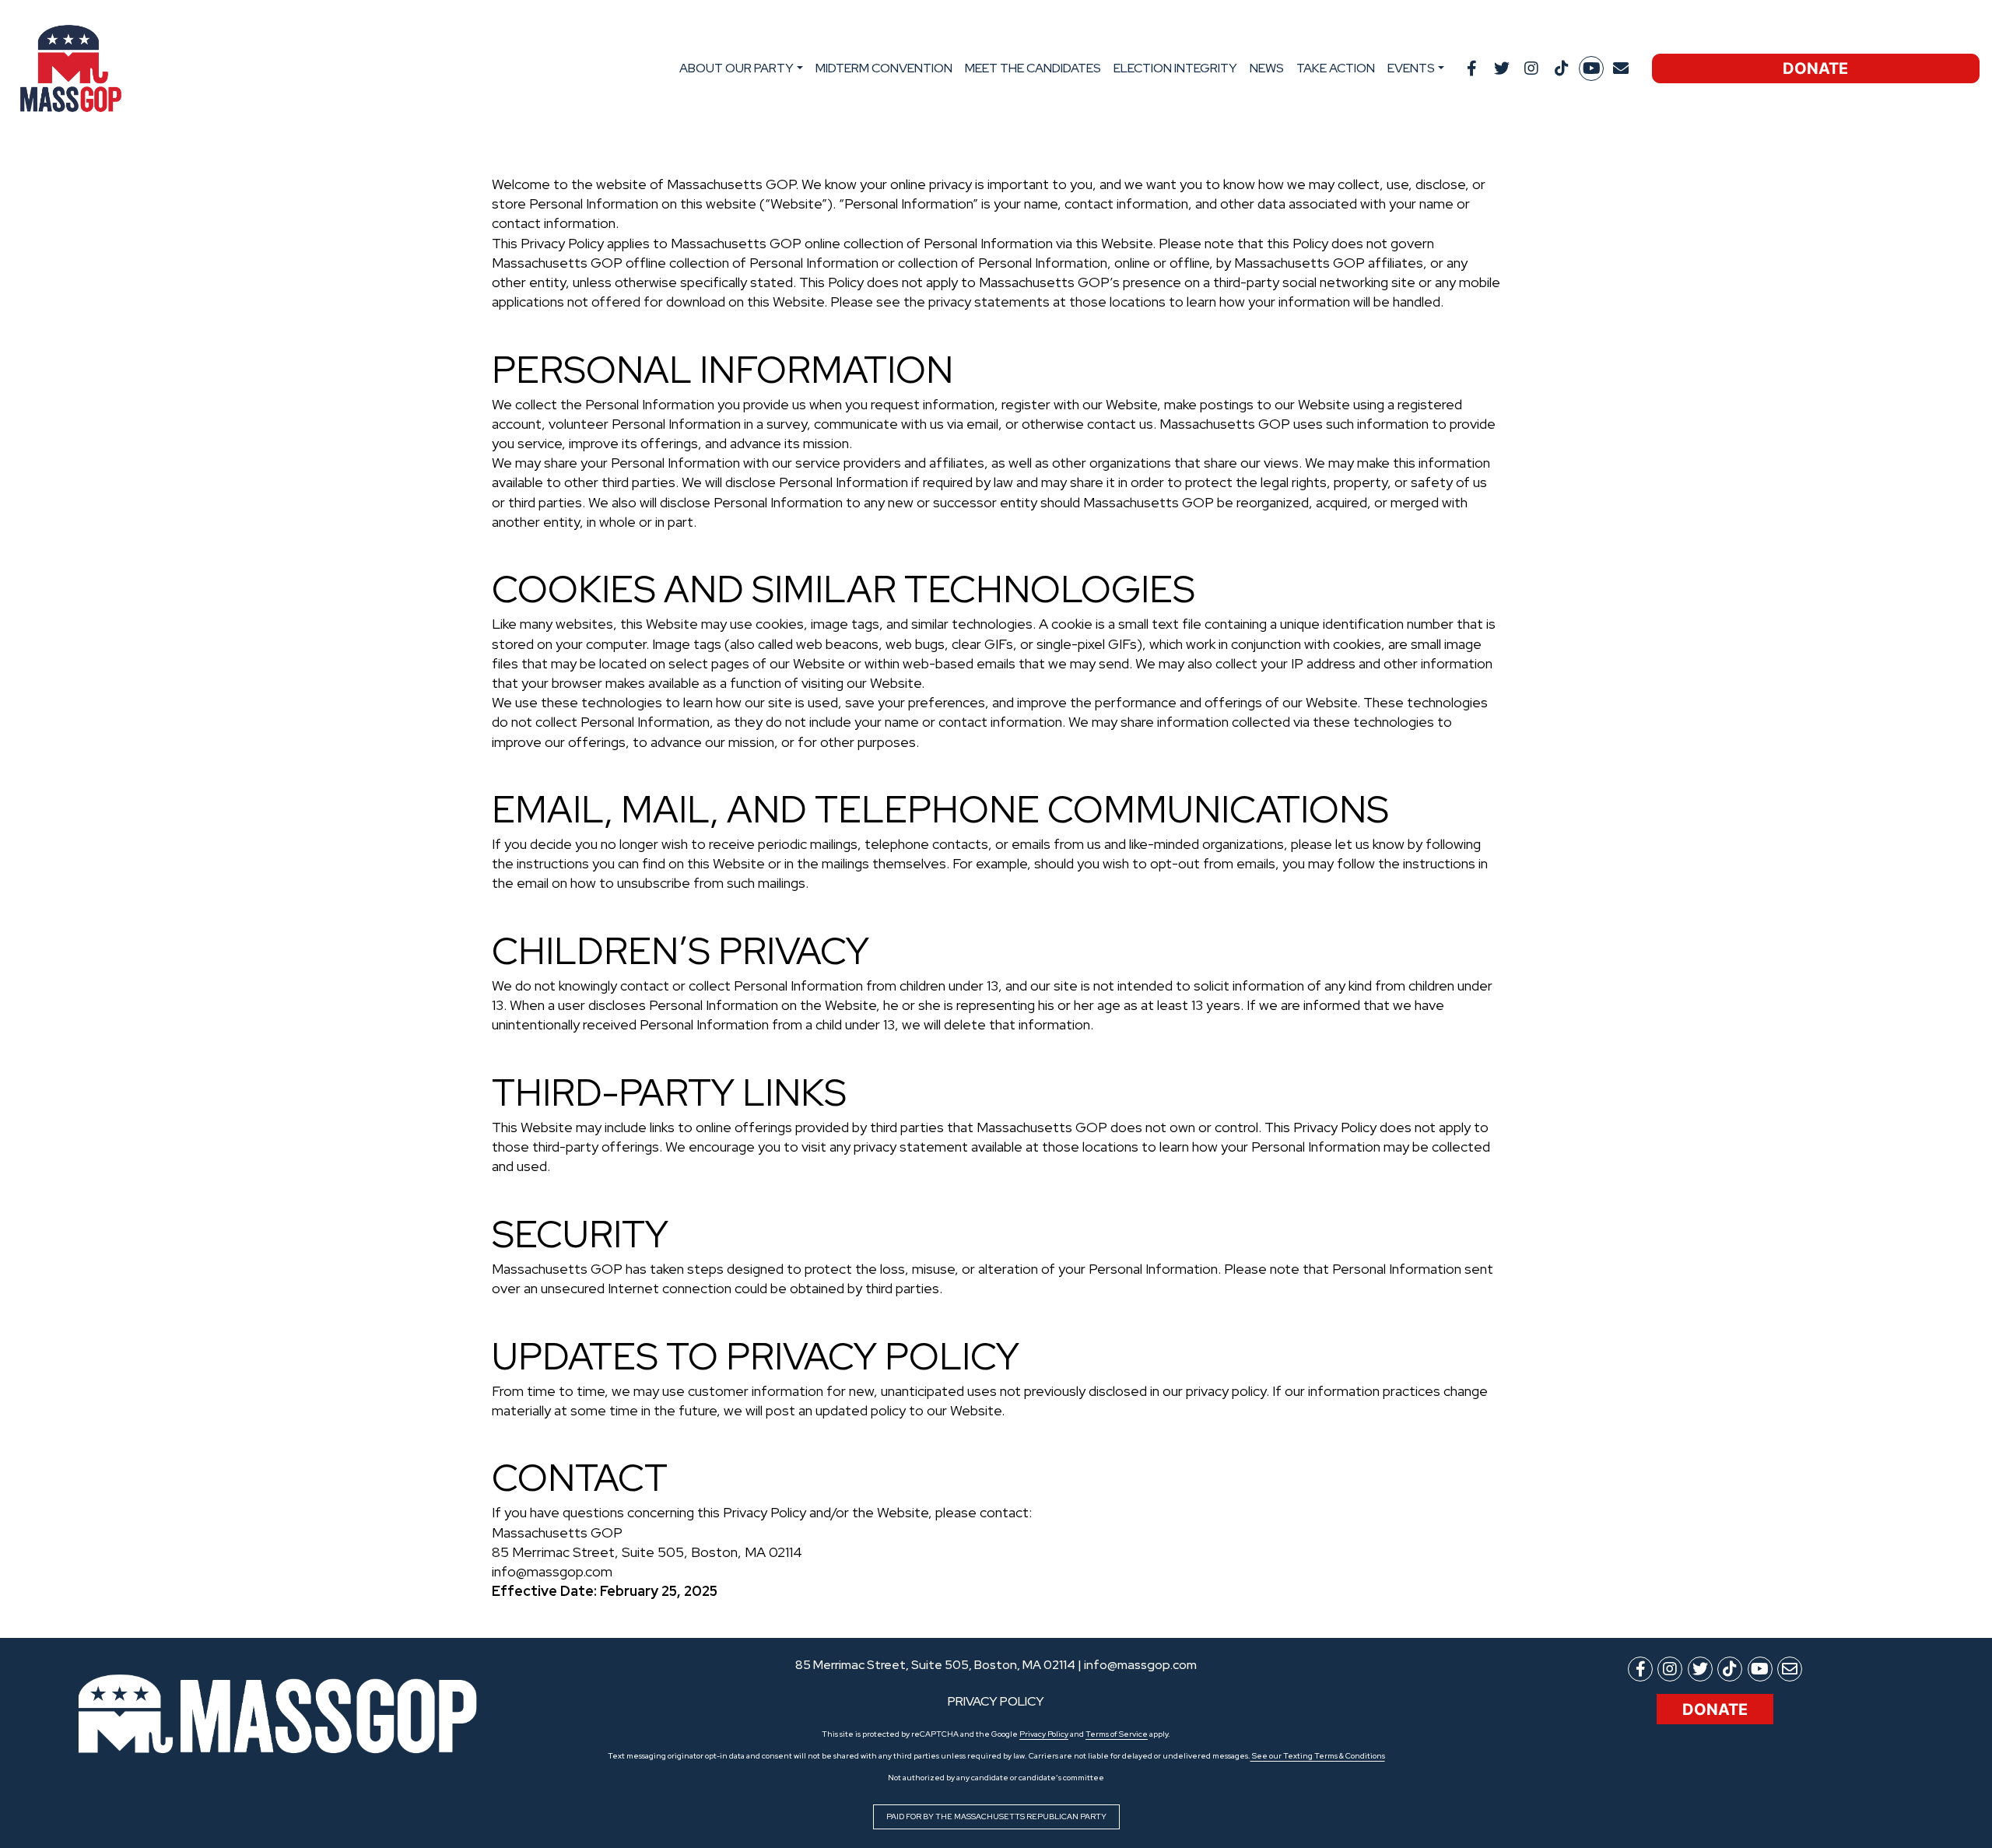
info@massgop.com (1140, 1665)
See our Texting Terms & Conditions (1318, 1756)
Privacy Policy (1044, 1734)
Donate (1815, 68)
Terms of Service (1117, 1734)
